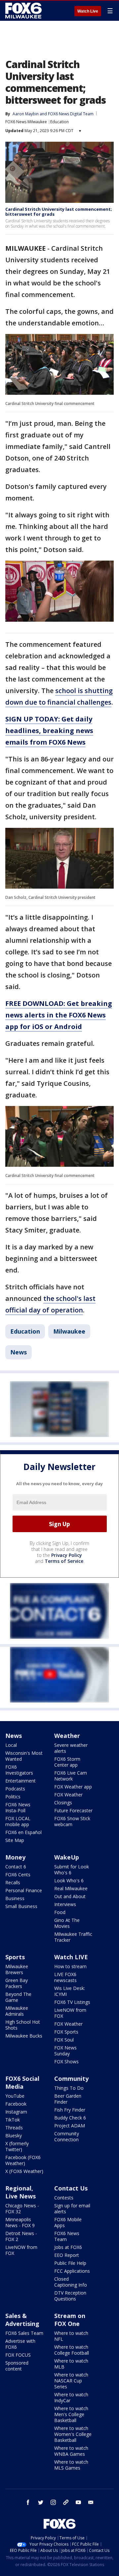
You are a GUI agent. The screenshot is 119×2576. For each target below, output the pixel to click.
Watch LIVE (71, 1957)
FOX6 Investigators (19, 1770)
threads (66, 2502)
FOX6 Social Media (22, 2082)
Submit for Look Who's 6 (72, 1870)
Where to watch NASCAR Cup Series (71, 2381)
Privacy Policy (67, 1555)
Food (60, 1912)
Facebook (16, 2104)
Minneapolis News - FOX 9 (20, 2222)
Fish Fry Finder (70, 2110)
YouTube (15, 2096)
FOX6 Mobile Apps (68, 2222)
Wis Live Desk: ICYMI (70, 1991)
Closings (63, 1803)
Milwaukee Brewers (17, 1969)
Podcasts (15, 1789)
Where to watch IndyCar (71, 2397)
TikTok (13, 2120)
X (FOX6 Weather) (24, 2171)
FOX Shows (66, 2061)
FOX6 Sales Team (24, 2333)
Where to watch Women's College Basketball (73, 2434)
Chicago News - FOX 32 (22, 2208)
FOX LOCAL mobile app (18, 1821)
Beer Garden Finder (68, 2099)
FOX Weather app (73, 1787)
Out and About (70, 1896)
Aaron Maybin (26, 114)
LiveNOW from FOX (70, 2013)
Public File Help (70, 2263)
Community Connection (67, 2136)
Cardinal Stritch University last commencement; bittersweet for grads (59, 212)
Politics (13, 1797)
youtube (78, 2502)
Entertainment (20, 1781)
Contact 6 (16, 1867)
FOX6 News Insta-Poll (18, 1807)
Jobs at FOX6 (68, 2247)
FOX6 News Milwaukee (26, 122)
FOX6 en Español (23, 1832)
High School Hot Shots (23, 2025)
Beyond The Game (18, 1997)
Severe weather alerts (71, 1748)
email (91, 2502)
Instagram (16, 2112)
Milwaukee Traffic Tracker (73, 1937)
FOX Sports (66, 2032)
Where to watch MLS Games (71, 2465)
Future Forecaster (73, 1810)
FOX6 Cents (18, 1875)
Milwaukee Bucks (24, 2036)
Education (59, 122)
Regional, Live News (20, 2192)
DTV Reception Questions (70, 2296)
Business (15, 1898)
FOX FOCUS (18, 2355)
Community (71, 2079)
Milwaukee (69, 1331)
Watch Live (88, 11)
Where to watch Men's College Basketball (71, 2414)
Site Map (15, 1840)
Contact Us (71, 2188)
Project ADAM (70, 2126)
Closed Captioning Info (71, 2282)
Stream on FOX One (70, 2320)
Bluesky (14, 2135)
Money (15, 1857)
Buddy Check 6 (70, 2118)
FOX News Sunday (65, 2051)
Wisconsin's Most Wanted (24, 1756)
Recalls (13, 1882)
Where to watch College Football (72, 2350)
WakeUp (67, 1857)
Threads (14, 2128)
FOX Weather (68, 1795)
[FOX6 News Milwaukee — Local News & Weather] (24, 11)
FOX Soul (64, 2040)
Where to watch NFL (71, 2336)
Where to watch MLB (71, 2364)
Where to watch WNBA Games (71, 2451)
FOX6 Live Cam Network (71, 1776)
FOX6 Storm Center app (67, 1762)
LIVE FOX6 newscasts (65, 1977)
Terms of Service (64, 1561)
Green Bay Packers (17, 1983)
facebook (28, 2502)
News (19, 1352)
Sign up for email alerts (72, 2208)
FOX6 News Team (67, 2236)
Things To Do (69, 2088)
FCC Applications (72, 2271)
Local (11, 1745)
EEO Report (67, 2255)
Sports (15, 1957)
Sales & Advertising (22, 2320)
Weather (67, 1736)
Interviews (65, 1904)
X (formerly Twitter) (17, 2146)
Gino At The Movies (67, 1923)
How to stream (70, 1966)
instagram (53, 2502)
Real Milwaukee (71, 1888)
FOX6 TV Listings (72, 2002)
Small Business (21, 1906)
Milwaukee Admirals (17, 2011)
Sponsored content (17, 2366)
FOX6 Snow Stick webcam (72, 1821)
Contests (64, 2198)
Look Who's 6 (69, 1880)
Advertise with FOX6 (20, 2344)
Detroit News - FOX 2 (21, 2236)
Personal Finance (24, 1890)
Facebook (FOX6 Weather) (23, 2160)
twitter (41, 2502)
